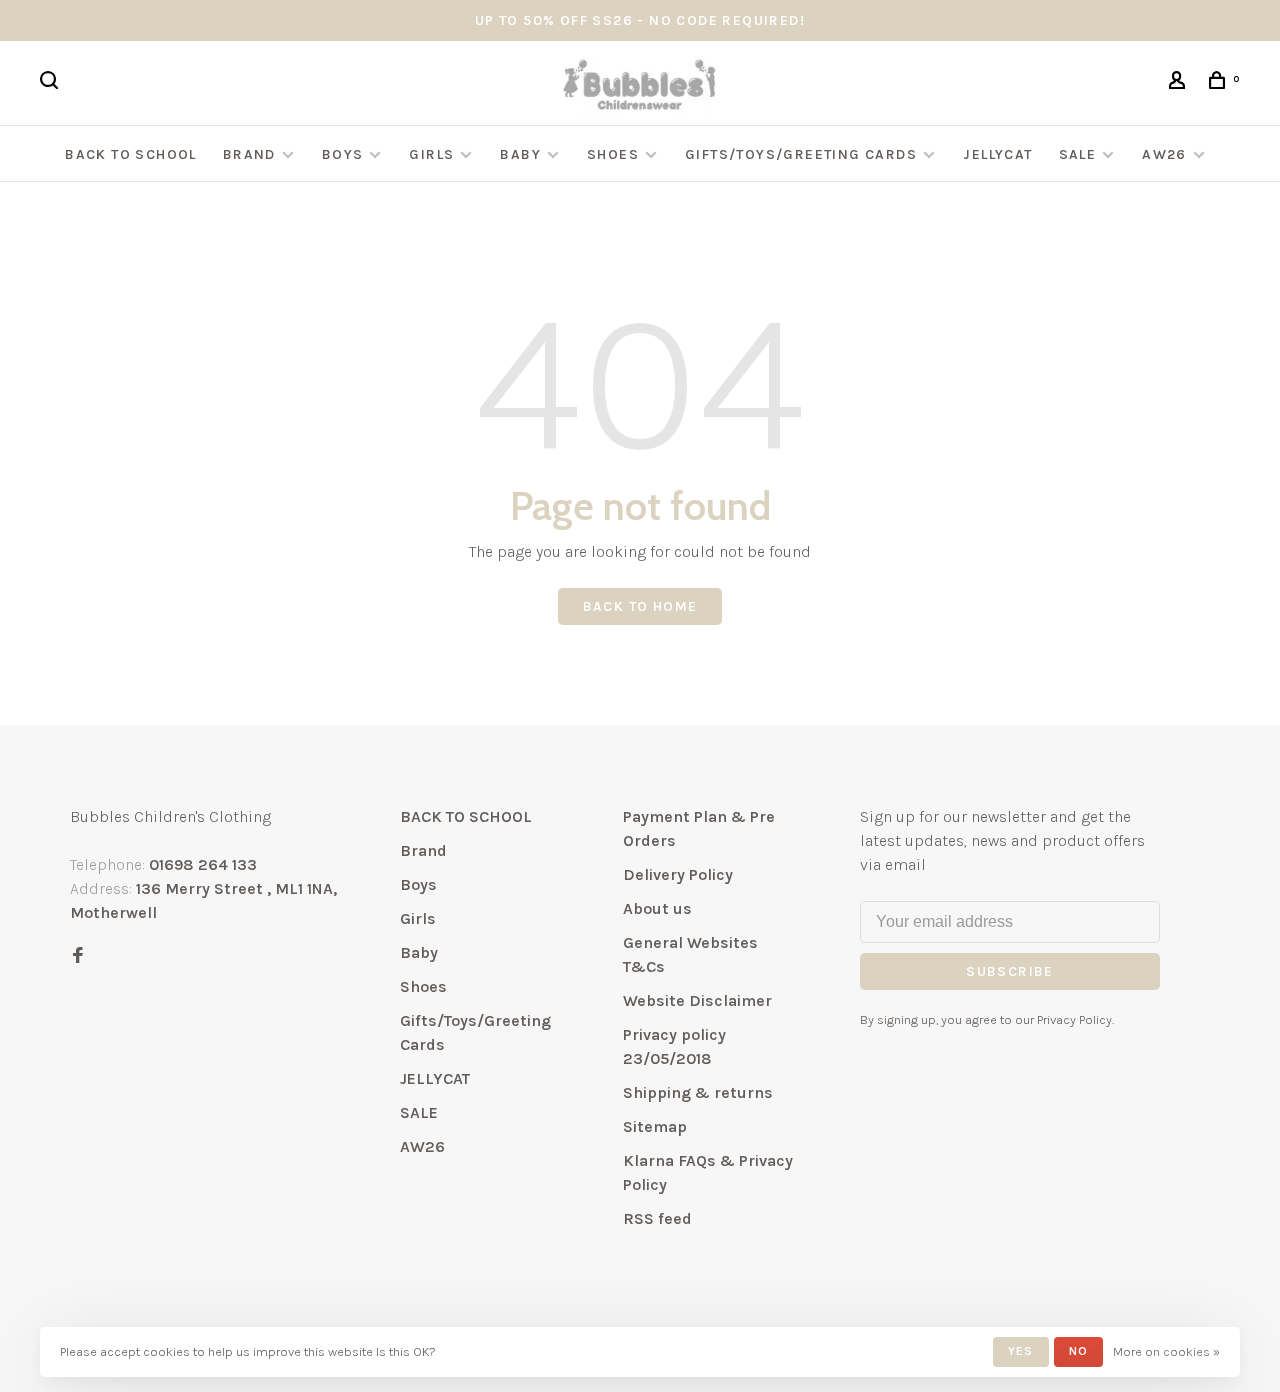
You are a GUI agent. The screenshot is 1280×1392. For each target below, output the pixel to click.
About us (657, 908)
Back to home (640, 606)
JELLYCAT (997, 154)
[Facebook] (78, 956)
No (1078, 1351)
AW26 (1164, 154)
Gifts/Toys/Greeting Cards (803, 154)
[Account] (1180, 83)
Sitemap (655, 1126)
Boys (343, 154)
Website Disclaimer (697, 1000)
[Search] (52, 83)
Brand (249, 154)
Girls (431, 154)
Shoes (613, 154)
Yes (1021, 1351)
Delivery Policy (678, 874)
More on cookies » (1166, 1351)
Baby (520, 154)
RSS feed (657, 1218)
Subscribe (1010, 971)
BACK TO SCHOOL (131, 154)
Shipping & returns (698, 1092)
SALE (1078, 154)
